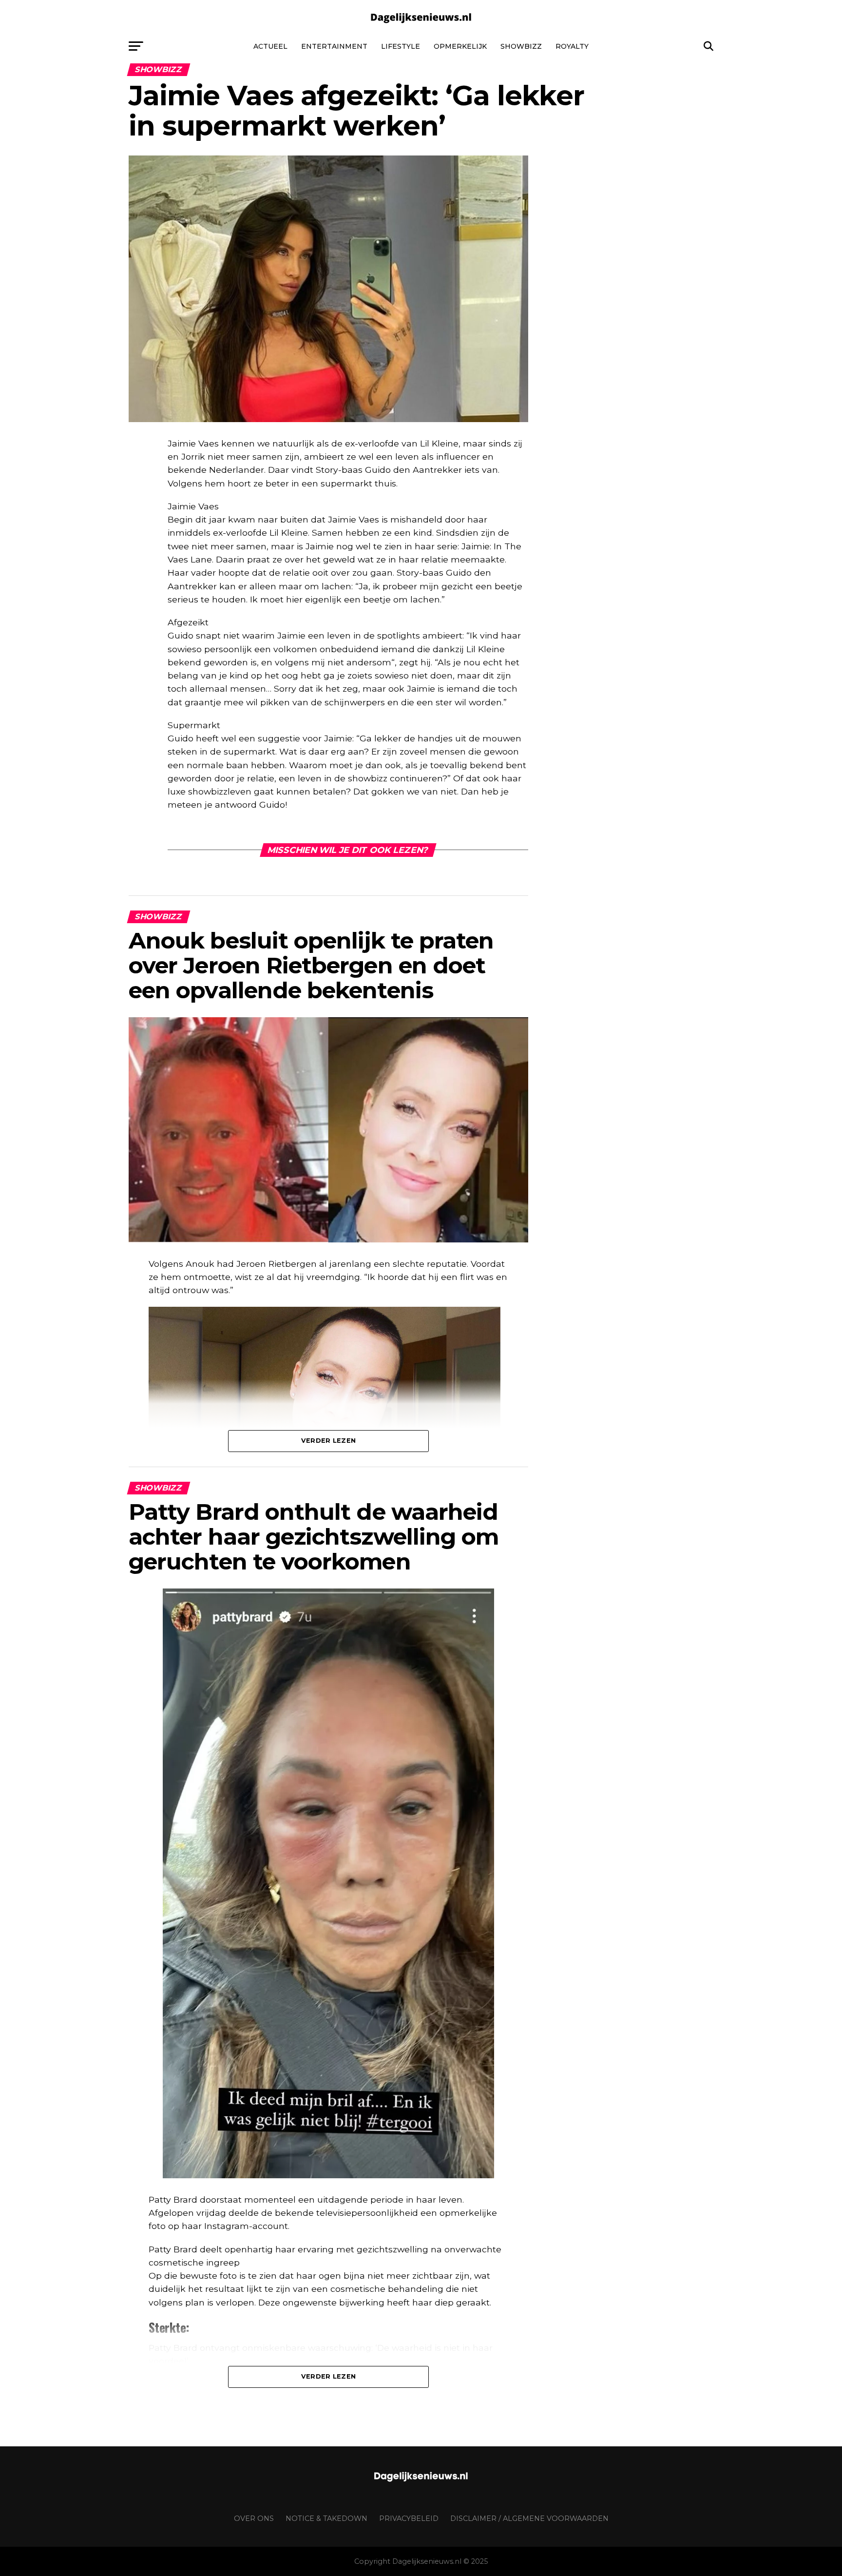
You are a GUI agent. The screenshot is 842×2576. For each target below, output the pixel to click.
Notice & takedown (326, 2518)
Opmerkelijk (460, 46)
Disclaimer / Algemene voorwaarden (529, 2518)
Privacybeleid (409, 2518)
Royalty (572, 46)
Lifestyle (401, 46)
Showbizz (521, 46)
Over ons (254, 2518)
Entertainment (334, 46)
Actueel (270, 46)
